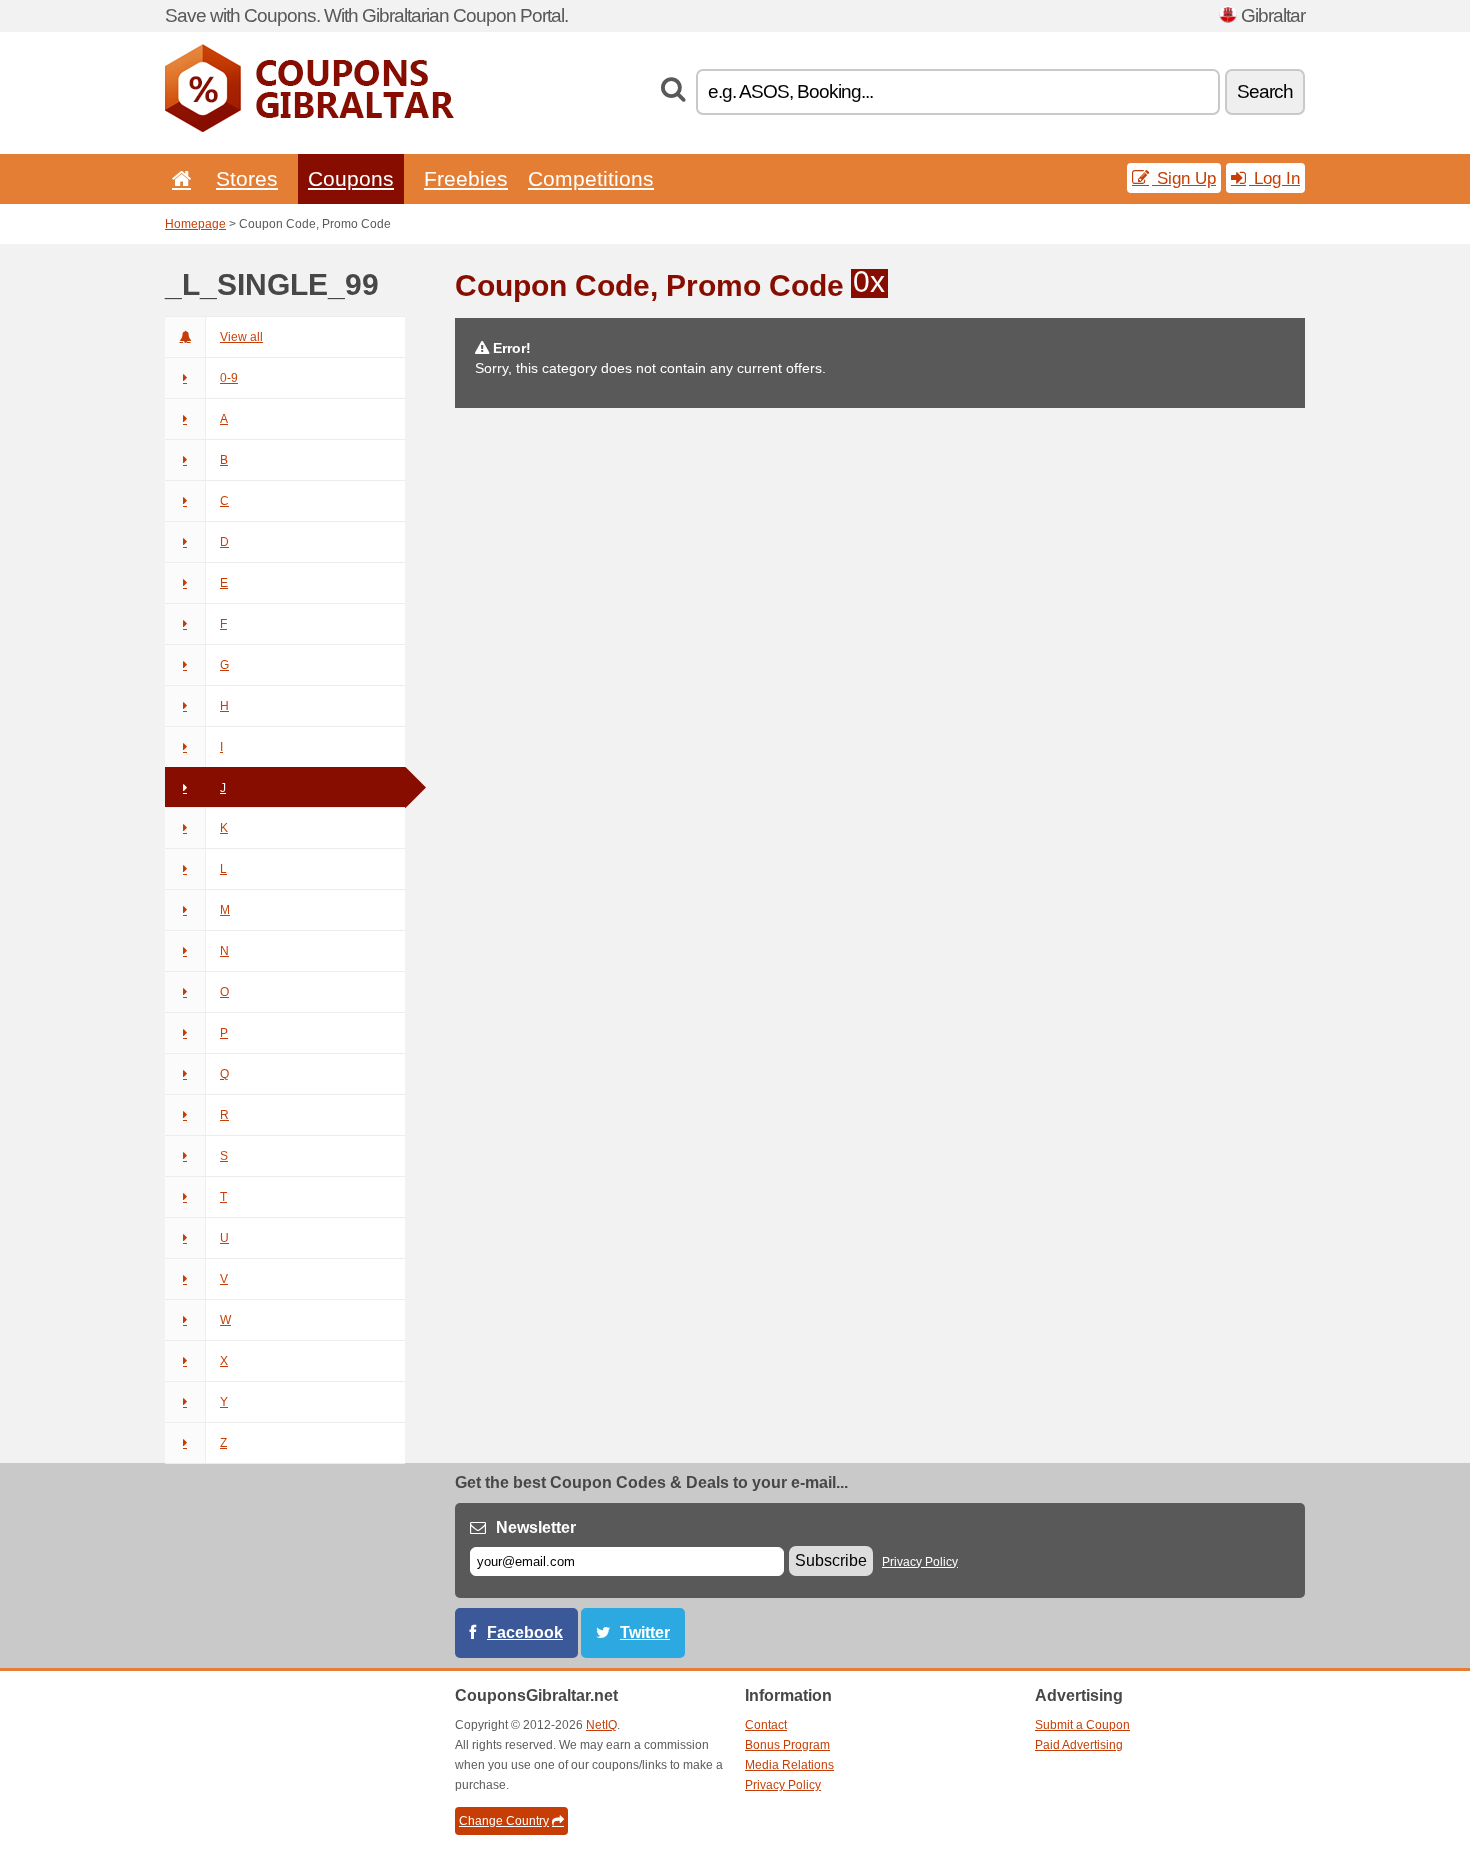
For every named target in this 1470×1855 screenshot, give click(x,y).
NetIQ (601, 1725)
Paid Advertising (1079, 1745)
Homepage (195, 224)
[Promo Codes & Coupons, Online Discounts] (309, 128)
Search (1265, 91)
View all (241, 337)
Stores (247, 178)
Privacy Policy (920, 1562)
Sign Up (1184, 178)
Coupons (351, 178)
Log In (1274, 178)
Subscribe (831, 1560)
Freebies (466, 178)
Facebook (525, 1632)
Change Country (504, 1821)
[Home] (178, 178)
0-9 (229, 378)
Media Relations (789, 1765)
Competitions (591, 178)
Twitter (645, 1632)
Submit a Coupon (1082, 1725)
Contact (766, 1725)
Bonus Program (787, 1745)
